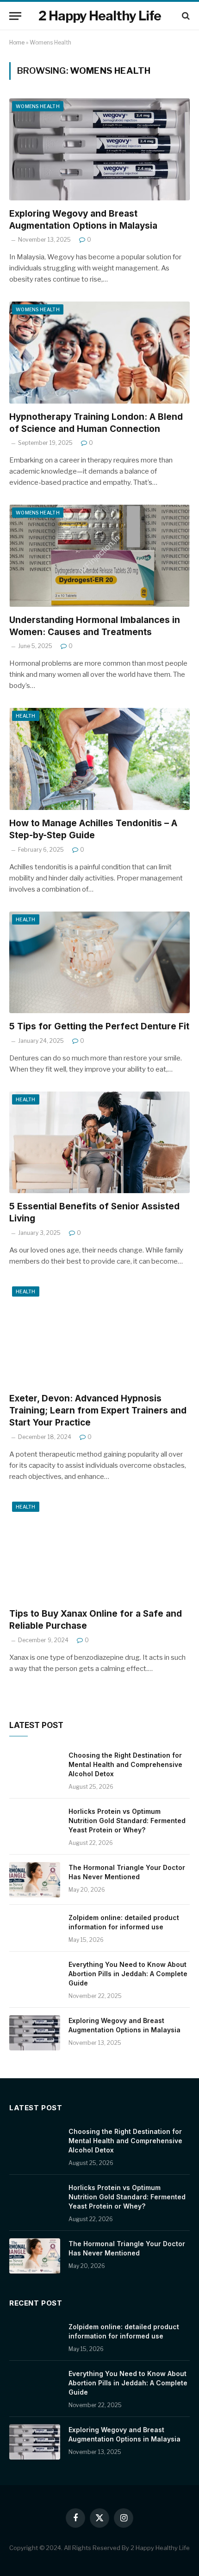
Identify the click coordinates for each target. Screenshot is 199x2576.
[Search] (185, 16)
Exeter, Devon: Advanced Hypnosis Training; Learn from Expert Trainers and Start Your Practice (98, 1410)
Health (26, 716)
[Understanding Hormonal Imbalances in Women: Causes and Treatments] (99, 556)
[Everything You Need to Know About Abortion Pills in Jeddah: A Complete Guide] (35, 1977)
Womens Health (38, 106)
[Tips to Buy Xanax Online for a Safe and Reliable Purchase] (99, 1550)
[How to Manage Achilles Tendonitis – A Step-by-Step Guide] (99, 759)
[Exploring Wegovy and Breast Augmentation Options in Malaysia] (99, 149)
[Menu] (15, 16)
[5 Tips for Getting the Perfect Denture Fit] (99, 962)
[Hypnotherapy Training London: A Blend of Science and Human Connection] (99, 352)
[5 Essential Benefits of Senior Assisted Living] (99, 1142)
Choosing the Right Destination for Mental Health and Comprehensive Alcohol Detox (125, 1764)
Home (17, 42)
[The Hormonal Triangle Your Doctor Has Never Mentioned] (35, 1880)
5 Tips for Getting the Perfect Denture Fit (99, 1026)
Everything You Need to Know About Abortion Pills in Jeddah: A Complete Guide (128, 1974)
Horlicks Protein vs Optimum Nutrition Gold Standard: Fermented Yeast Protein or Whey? (127, 1821)
